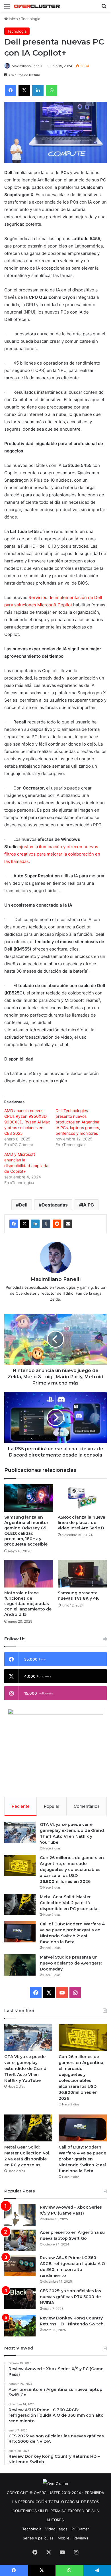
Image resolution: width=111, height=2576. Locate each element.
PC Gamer (80, 2529)
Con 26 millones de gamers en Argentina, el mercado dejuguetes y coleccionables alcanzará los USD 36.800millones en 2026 (72, 1870)
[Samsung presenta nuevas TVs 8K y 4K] (82, 1573)
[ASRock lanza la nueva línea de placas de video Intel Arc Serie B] (82, 1498)
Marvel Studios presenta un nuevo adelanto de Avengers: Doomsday (71, 1963)
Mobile (63, 2538)
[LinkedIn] (35, 1224)
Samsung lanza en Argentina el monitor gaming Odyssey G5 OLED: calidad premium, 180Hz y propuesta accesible (26, 1531)
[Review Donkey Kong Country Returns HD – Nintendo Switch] (20, 2326)
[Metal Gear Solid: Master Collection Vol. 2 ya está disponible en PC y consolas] (20, 1905)
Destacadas (55, 1205)
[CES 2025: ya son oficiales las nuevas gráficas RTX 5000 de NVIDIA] (20, 2299)
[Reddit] (57, 1224)
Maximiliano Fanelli (27, 66)
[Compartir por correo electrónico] (68, 1224)
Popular (52, 1806)
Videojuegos (56, 2529)
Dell (23, 1205)
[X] (24, 1224)
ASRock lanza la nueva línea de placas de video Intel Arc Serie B (82, 1523)
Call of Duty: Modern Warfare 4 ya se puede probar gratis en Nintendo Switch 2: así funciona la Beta (82, 2159)
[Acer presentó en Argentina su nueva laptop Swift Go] (20, 2240)
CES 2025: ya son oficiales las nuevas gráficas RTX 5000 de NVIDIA (70, 2297)
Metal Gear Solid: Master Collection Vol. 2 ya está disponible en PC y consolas (70, 1903)
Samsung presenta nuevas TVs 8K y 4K (78, 1596)
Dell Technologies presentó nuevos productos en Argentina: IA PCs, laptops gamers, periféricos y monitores (78, 1122)
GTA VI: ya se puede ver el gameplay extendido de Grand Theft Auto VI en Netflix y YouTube (25, 2069)
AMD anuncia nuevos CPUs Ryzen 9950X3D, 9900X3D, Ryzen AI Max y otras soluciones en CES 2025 (27, 1122)
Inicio (13, 19)
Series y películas (38, 2538)
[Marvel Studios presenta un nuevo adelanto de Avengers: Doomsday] (20, 1965)
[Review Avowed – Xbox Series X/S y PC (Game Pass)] (20, 2215)
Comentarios (87, 1806)
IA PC (88, 1205)
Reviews (81, 2538)
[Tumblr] (46, 1224)
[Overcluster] (37, 6)
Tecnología (31, 19)
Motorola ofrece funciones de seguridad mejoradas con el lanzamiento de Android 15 (28, 1604)
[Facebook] (14, 1224)
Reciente (21, 1806)
